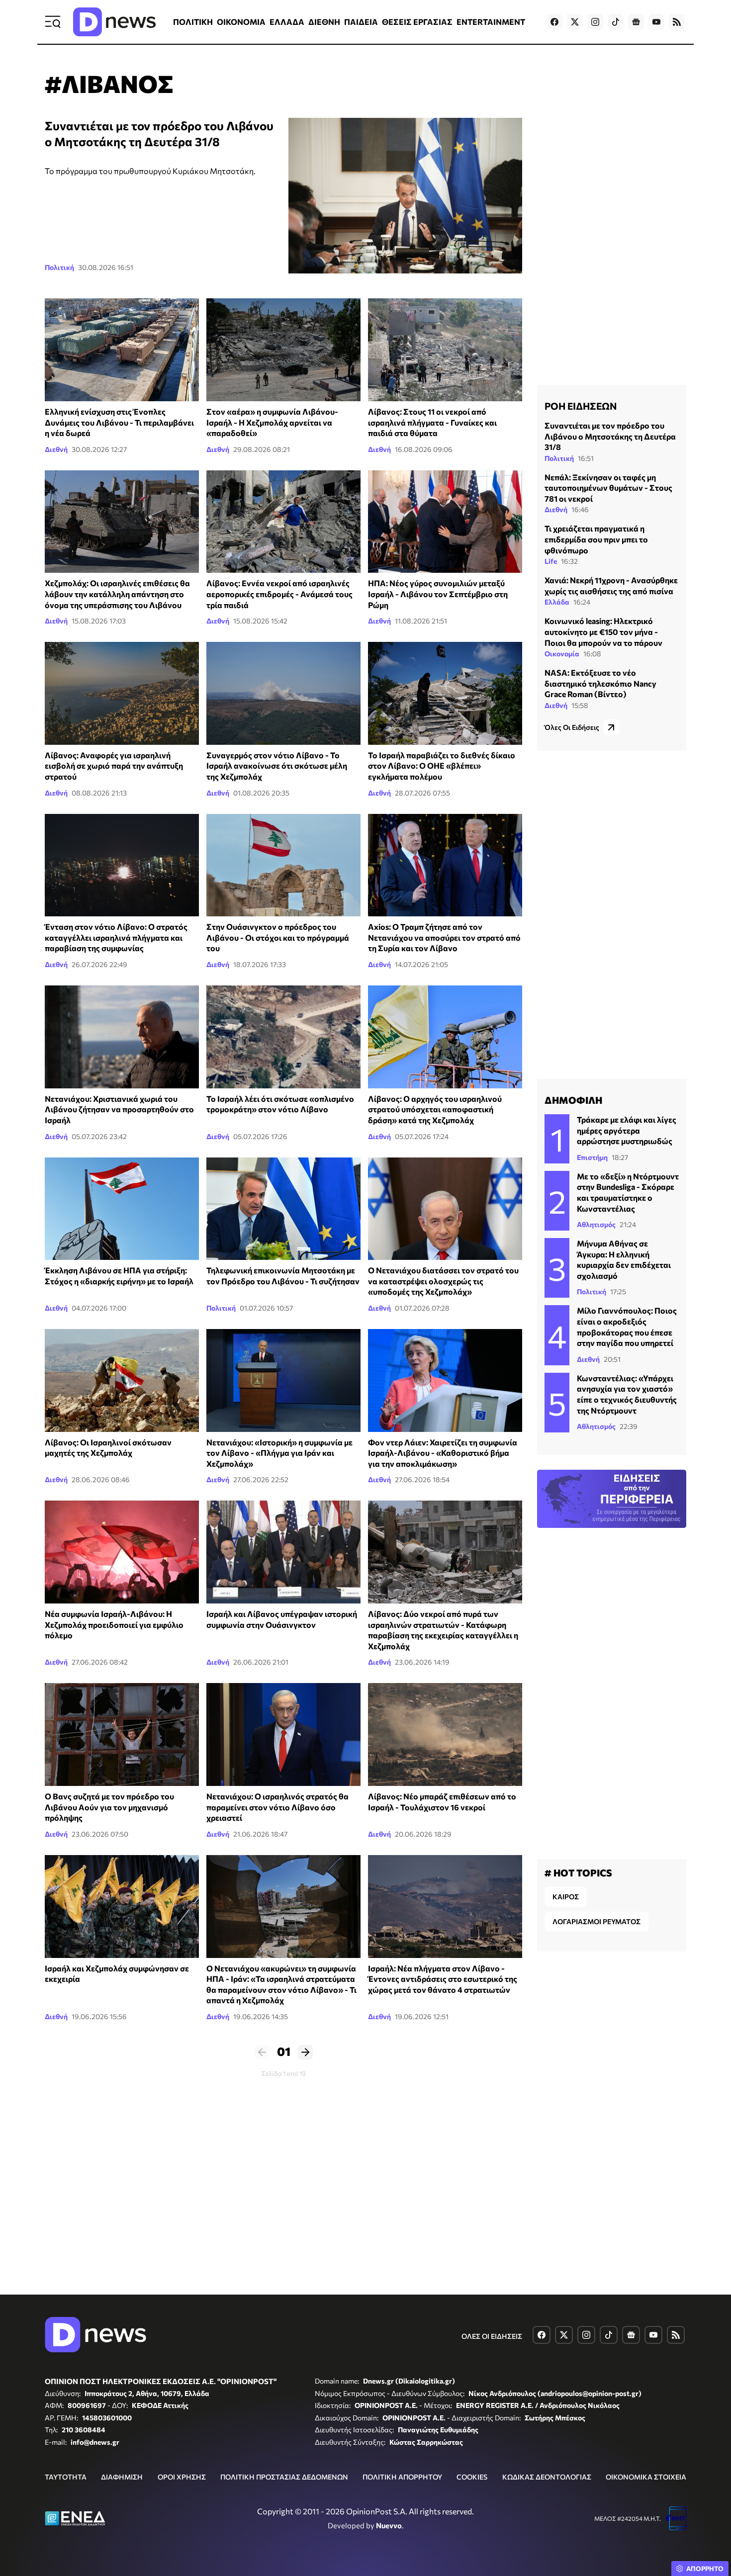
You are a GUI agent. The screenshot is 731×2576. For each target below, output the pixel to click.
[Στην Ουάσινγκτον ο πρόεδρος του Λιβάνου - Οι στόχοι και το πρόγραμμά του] (283, 865)
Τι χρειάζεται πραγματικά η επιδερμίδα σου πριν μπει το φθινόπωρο (596, 539)
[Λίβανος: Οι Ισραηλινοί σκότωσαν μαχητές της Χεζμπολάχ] (122, 1380)
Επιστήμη (592, 1157)
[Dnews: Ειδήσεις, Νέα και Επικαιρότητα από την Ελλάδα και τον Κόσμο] (114, 22)
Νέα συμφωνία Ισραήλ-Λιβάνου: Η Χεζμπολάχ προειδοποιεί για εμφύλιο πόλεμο (114, 1624)
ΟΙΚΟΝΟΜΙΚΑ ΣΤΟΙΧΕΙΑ (646, 2477)
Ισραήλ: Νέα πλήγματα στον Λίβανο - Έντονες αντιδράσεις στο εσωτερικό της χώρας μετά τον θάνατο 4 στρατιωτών (443, 1979)
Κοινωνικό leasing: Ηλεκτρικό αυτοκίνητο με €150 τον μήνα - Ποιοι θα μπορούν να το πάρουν (603, 631)
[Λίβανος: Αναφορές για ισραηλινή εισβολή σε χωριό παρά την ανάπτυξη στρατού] (122, 693)
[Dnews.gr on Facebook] (554, 22)
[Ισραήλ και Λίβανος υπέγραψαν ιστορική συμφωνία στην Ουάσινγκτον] (283, 1552)
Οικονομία (562, 654)
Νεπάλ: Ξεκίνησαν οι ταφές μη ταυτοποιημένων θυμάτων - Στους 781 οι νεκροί (608, 488)
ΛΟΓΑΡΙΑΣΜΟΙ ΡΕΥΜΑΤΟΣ (596, 1921)
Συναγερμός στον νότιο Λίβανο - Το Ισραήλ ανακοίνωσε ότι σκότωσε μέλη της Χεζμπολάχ (277, 766)
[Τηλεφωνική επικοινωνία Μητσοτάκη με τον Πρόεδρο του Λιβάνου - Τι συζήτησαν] (283, 1209)
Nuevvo (389, 2525)
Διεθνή (56, 449)
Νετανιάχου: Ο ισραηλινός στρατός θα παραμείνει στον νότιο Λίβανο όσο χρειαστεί (277, 1807)
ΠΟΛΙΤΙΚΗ (193, 22)
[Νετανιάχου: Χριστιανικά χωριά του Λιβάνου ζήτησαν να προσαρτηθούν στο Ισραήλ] (122, 1037)
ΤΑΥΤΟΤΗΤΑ (66, 2477)
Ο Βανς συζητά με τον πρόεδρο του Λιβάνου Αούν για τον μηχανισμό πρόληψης (109, 1807)
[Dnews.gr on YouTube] (656, 22)
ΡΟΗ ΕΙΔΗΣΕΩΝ (581, 406)
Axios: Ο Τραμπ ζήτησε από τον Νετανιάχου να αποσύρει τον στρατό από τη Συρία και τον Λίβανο (444, 937)
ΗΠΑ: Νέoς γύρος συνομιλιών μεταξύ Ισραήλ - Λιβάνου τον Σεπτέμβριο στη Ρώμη (438, 594)
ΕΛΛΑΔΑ (287, 22)
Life (551, 561)
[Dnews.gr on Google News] (636, 22)
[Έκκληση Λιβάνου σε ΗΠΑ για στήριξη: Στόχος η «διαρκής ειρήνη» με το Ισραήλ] (122, 1209)
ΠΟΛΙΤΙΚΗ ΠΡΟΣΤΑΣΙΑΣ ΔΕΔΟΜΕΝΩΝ (284, 2477)
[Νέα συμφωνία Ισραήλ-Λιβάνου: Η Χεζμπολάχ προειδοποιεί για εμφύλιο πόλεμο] (122, 1552)
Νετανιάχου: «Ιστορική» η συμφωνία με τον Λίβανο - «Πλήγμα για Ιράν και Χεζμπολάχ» (279, 1453)
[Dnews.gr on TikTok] (616, 22)
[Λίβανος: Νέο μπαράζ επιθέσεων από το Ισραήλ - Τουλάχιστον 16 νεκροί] (445, 1734)
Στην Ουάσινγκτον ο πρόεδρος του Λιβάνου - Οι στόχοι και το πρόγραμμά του (278, 937)
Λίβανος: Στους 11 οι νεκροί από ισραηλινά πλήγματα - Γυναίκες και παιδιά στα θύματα (432, 422)
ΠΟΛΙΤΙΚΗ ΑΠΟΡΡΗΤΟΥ (402, 2477)
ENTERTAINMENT (491, 22)
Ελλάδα (557, 602)
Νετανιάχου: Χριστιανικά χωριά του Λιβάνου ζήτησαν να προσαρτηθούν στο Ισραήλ (119, 1109)
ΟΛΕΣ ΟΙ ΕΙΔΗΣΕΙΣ (492, 2336)
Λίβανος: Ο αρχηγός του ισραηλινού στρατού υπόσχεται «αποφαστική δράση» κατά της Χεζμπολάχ (435, 1109)
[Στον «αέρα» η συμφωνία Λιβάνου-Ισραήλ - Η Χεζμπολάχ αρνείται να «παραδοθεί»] (283, 350)
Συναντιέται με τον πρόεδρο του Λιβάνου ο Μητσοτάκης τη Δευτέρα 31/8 (610, 436)
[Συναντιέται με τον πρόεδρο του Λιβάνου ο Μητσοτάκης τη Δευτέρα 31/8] (405, 196)
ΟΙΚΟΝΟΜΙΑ (241, 22)
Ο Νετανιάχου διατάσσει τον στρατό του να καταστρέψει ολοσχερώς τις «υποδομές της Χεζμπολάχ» (443, 1281)
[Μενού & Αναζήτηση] (53, 22)
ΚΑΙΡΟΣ (566, 1897)
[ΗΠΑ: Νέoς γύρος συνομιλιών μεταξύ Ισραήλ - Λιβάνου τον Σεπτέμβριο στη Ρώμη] (445, 522)
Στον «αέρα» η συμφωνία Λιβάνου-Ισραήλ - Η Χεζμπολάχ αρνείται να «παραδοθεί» (272, 422)
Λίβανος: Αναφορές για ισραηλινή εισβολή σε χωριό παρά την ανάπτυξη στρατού (114, 766)
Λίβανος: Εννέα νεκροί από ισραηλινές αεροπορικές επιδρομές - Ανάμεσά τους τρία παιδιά (279, 594)
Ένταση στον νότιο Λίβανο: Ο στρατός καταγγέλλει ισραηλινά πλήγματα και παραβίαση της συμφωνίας (116, 937)
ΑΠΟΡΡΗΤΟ (705, 2569)
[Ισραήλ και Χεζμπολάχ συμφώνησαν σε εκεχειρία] (122, 1907)
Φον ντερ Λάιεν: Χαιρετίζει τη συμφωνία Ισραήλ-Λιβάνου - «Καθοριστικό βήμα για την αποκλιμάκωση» (443, 1453)
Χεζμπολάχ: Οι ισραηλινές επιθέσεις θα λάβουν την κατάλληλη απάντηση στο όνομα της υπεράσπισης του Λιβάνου (117, 594)
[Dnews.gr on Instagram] (595, 22)
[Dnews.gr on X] (575, 22)
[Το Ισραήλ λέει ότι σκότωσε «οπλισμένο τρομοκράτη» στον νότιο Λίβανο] (283, 1037)
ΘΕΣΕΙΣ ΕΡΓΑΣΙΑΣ (417, 22)
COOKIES (472, 2477)
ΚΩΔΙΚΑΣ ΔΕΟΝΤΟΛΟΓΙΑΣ (547, 2477)
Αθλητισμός (596, 1224)
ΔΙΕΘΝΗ (324, 22)
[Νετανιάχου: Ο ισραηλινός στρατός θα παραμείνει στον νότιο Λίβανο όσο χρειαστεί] (283, 1734)
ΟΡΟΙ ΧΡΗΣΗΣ (182, 2477)
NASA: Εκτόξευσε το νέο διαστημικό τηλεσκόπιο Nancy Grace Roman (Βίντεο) (600, 683)
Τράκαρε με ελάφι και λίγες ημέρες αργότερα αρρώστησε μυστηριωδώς (627, 1130)
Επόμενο (305, 2052)
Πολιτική (59, 267)
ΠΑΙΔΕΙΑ (361, 22)
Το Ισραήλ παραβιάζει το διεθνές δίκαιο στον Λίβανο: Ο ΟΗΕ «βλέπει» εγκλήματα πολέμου (442, 766)
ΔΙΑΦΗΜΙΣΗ (122, 2477)
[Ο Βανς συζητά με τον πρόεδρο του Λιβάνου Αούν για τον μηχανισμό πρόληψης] (122, 1734)
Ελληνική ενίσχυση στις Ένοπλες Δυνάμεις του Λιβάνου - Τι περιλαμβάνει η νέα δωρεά (119, 422)
